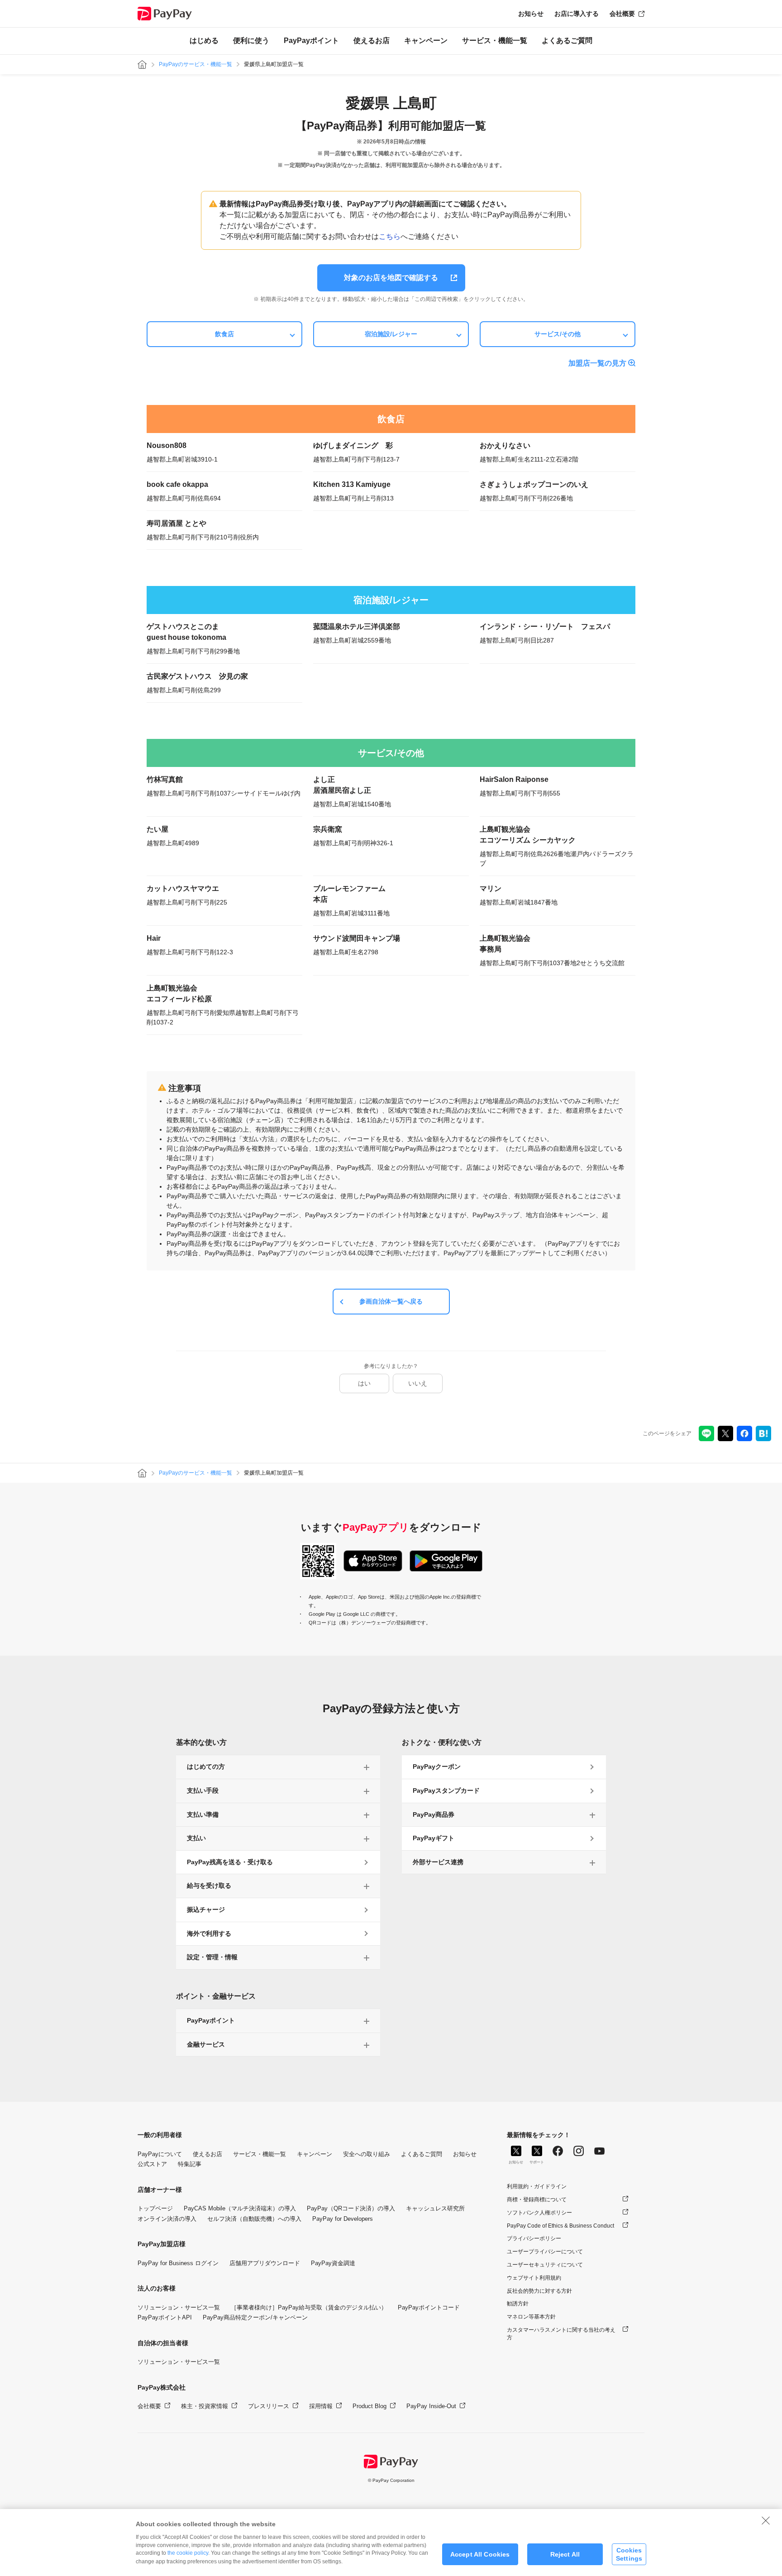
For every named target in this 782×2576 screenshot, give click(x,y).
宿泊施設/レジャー (391, 334)
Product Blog (370, 2406)
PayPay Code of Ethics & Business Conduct (560, 2226)
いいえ (418, 1383)
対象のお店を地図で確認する (391, 278)
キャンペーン (426, 40)
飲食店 (224, 334)
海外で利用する (209, 1933)
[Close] (766, 2520)
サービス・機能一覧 (495, 40)
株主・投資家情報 (205, 2406)
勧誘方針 (518, 2304)
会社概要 (622, 14)
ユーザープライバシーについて (545, 2252)
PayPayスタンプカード (446, 1790)
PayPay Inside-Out (431, 2406)
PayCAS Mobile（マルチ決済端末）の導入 (240, 2208)
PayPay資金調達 (333, 2263)
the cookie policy (188, 2553)
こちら (390, 236)
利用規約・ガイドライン (537, 2186)
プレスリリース (269, 2406)
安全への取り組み (367, 2154)
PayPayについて (160, 2154)
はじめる (204, 40)
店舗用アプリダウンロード (265, 2263)
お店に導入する (577, 14)
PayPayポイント (311, 40)
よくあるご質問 (567, 40)
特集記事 (190, 2164)
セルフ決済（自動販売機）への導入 (254, 2219)
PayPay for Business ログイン (178, 2263)
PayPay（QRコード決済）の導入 (351, 2208)
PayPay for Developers (343, 2219)
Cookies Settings (629, 2554)
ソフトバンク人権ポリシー (539, 2213)
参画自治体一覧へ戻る (391, 1301)
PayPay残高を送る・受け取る (230, 1862)
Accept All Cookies (480, 2554)
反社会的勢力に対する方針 (539, 2291)
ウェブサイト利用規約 (534, 2278)
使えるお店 (372, 40)
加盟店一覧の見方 (597, 363)
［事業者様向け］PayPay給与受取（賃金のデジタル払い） (309, 2307)
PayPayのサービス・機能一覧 (195, 64)
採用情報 (321, 2406)
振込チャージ (206, 1909)
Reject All (565, 2554)
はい (364, 1383)
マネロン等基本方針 (531, 2317)
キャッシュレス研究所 (435, 2208)
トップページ (155, 2208)
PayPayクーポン (437, 1767)
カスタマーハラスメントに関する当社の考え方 (561, 2334)
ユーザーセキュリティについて (545, 2265)
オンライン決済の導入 (167, 2219)
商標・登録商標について (537, 2200)
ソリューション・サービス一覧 (179, 2307)
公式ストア (152, 2164)
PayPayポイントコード (429, 2307)
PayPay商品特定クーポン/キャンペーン (255, 2317)
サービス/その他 (558, 334)
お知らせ (531, 14)
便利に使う (251, 40)
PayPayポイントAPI (165, 2317)
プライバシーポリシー (534, 2238)
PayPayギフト (434, 1838)
